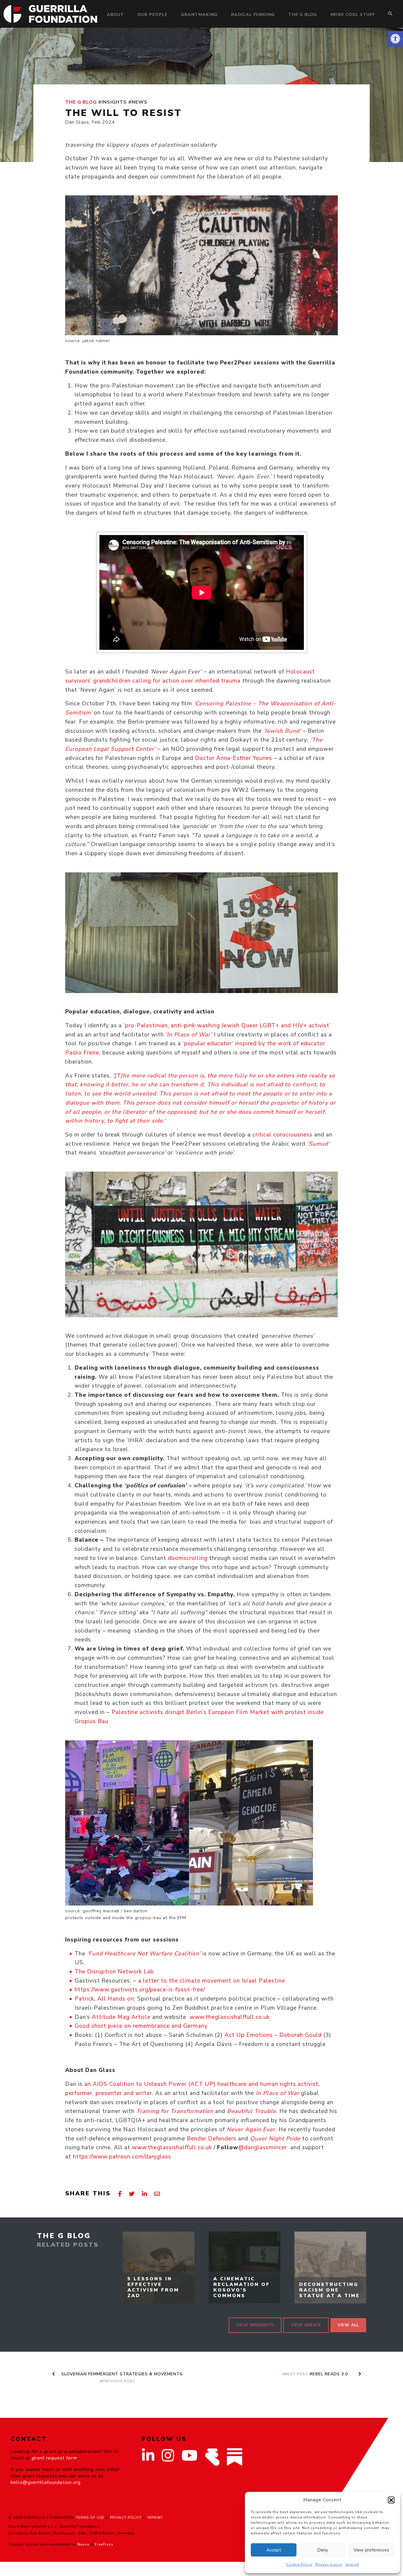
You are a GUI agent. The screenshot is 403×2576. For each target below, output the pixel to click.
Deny (323, 2550)
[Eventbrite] (212, 2457)
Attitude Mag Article (120, 2017)
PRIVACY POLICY (126, 2518)
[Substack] (235, 2457)
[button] (395, 39)
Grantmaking (199, 14)
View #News (306, 2325)
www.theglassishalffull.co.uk (229, 2017)
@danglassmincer (263, 2148)
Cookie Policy (299, 2564)
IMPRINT (155, 2518)
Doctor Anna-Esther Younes (234, 758)
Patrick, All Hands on (104, 1999)
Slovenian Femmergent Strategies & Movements (121, 2377)
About (115, 14)
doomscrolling (188, 1558)
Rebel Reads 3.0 (318, 2374)
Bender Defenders (212, 2139)
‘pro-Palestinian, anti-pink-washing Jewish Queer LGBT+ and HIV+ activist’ (227, 1026)
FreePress (104, 2544)
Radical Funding (253, 14)
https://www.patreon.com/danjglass (122, 2157)
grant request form (54, 2458)
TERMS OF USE (90, 2518)
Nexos (83, 2544)
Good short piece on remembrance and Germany (141, 2026)
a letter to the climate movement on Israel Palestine (212, 1981)
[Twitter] (132, 2194)
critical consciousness (282, 1135)
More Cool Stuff (353, 14)
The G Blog (303, 14)
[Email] (157, 2194)
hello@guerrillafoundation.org (46, 2482)
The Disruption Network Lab (114, 1972)
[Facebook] (120, 2194)
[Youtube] (190, 2459)
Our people (153, 14)
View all (348, 2325)
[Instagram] (168, 2459)
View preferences (371, 2550)
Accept (274, 2550)
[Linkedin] (145, 2194)
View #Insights (255, 2325)
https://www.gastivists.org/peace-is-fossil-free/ (141, 1990)
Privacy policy (329, 2564)
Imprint (352, 2564)
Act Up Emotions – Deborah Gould (273, 2035)
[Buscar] (390, 14)
